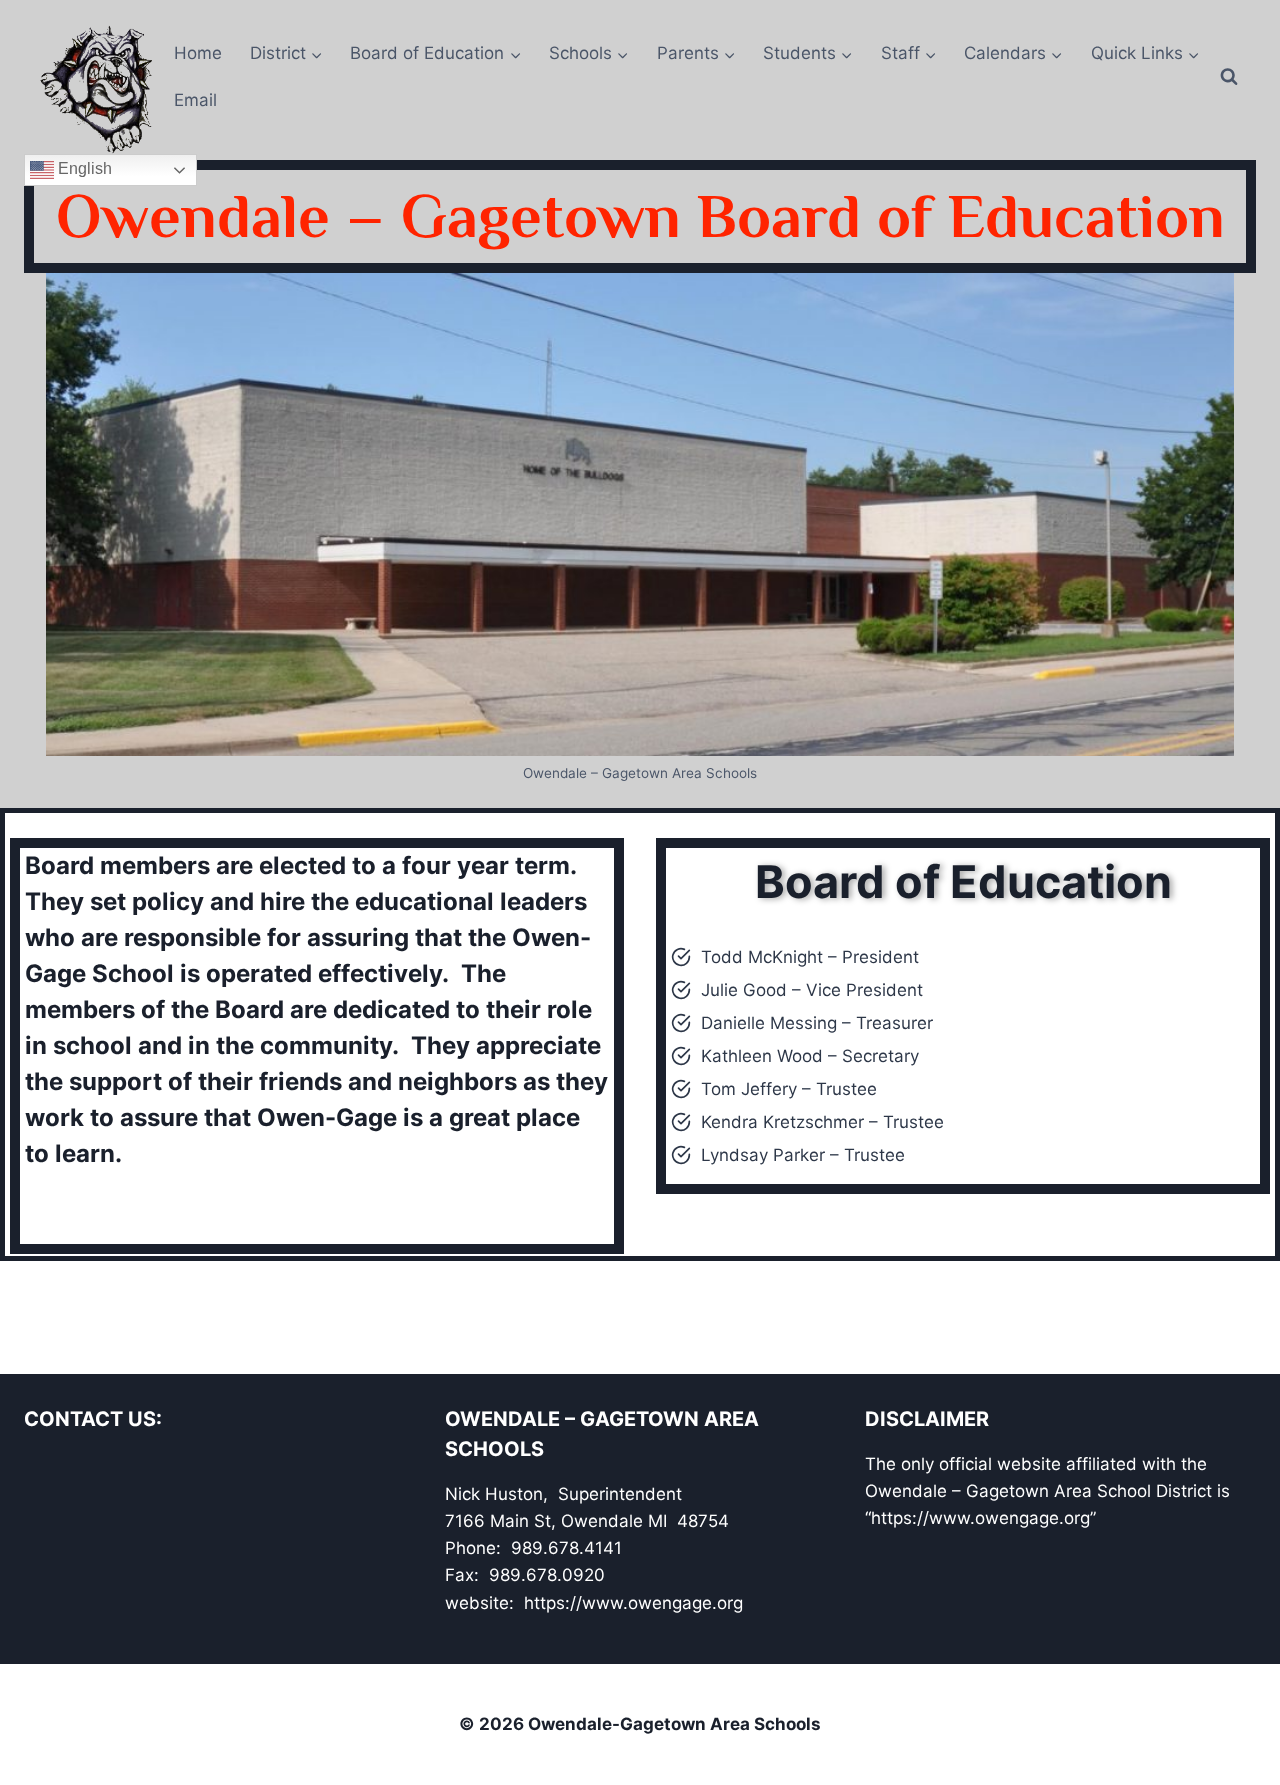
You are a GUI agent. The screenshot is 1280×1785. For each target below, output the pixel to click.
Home (198, 53)
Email (195, 100)
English (83, 169)
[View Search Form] (1238, 77)
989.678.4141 (566, 1548)
